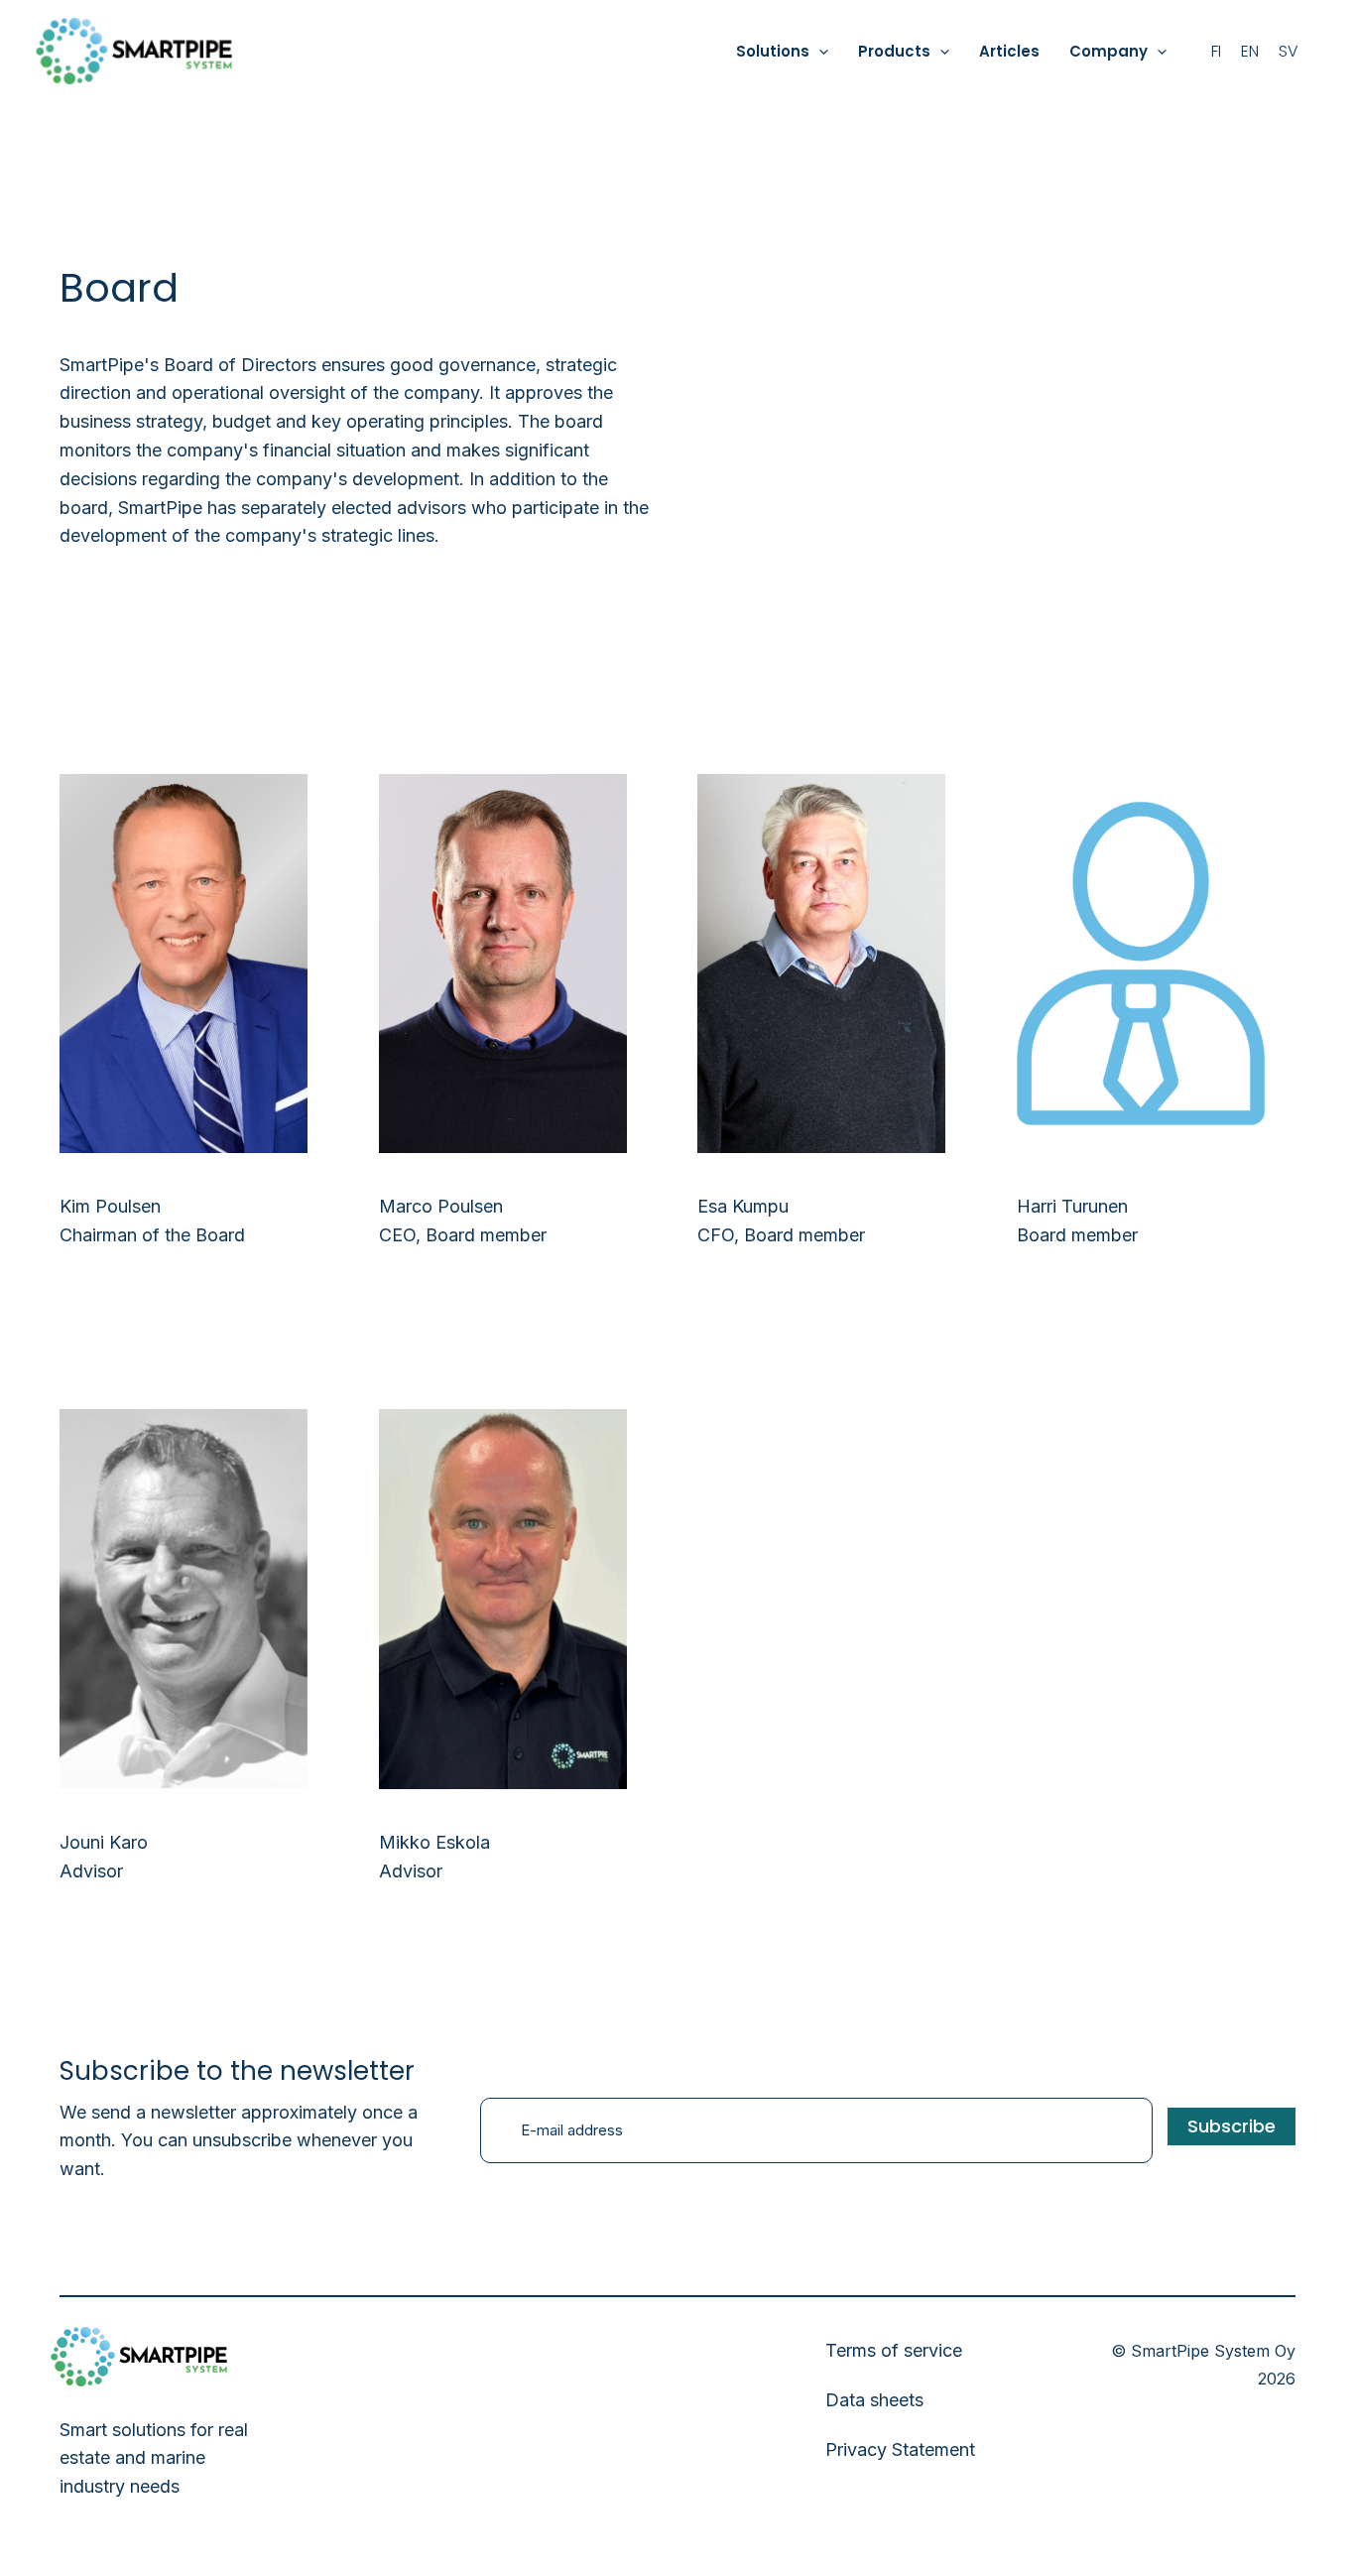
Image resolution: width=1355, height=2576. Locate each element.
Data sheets (874, 2400)
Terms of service (894, 2350)
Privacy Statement (900, 2449)
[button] (819, 52)
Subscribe (1232, 2126)
